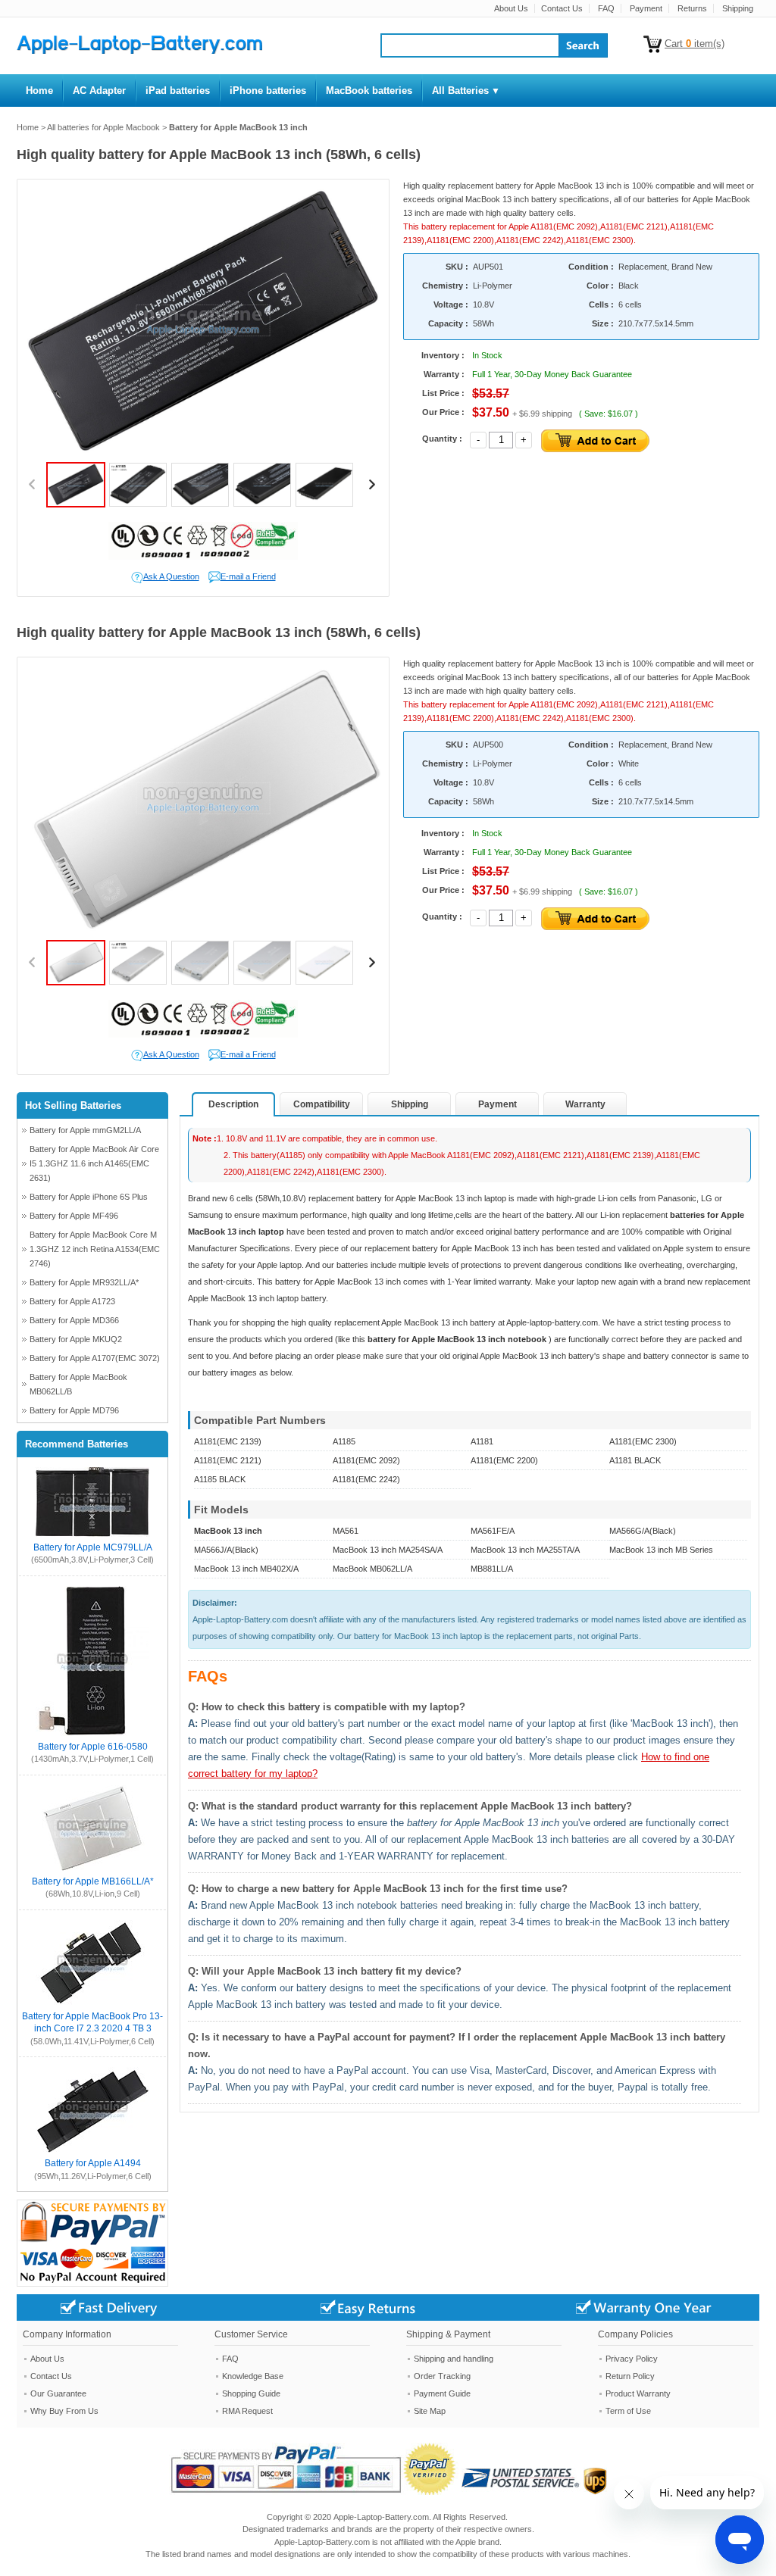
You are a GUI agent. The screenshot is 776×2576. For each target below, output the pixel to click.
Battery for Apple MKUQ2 (76, 1339)
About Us (511, 8)
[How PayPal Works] (315, 2492)
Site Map (430, 2411)
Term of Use (628, 2411)
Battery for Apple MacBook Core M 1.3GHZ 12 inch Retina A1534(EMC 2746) (95, 1249)
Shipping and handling (454, 2359)
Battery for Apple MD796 (74, 1410)
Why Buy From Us (64, 2411)
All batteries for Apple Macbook (103, 127)
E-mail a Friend (248, 576)
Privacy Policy (632, 2359)
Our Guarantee (58, 2393)
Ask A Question (171, 576)
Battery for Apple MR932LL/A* (84, 1282)
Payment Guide (442, 2393)
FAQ (606, 8)
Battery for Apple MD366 (74, 1320)
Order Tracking (442, 2376)
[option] (203, 321)
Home (28, 127)
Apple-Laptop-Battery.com (381, 2517)
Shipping (738, 8)
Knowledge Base (253, 2376)
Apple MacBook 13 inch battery (440, 1322)
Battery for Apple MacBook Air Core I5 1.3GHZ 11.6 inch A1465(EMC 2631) (94, 1163)
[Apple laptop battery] (139, 51)
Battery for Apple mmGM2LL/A (85, 1130)
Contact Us (562, 8)
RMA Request (247, 2411)
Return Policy (630, 2376)
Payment (646, 8)
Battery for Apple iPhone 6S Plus (89, 1197)
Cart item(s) (695, 44)
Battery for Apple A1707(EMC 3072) (95, 1358)
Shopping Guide (251, 2393)
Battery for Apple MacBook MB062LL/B (78, 1384)
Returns (692, 8)
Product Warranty (638, 2393)
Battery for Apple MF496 (74, 1216)
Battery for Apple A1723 (72, 1301)
